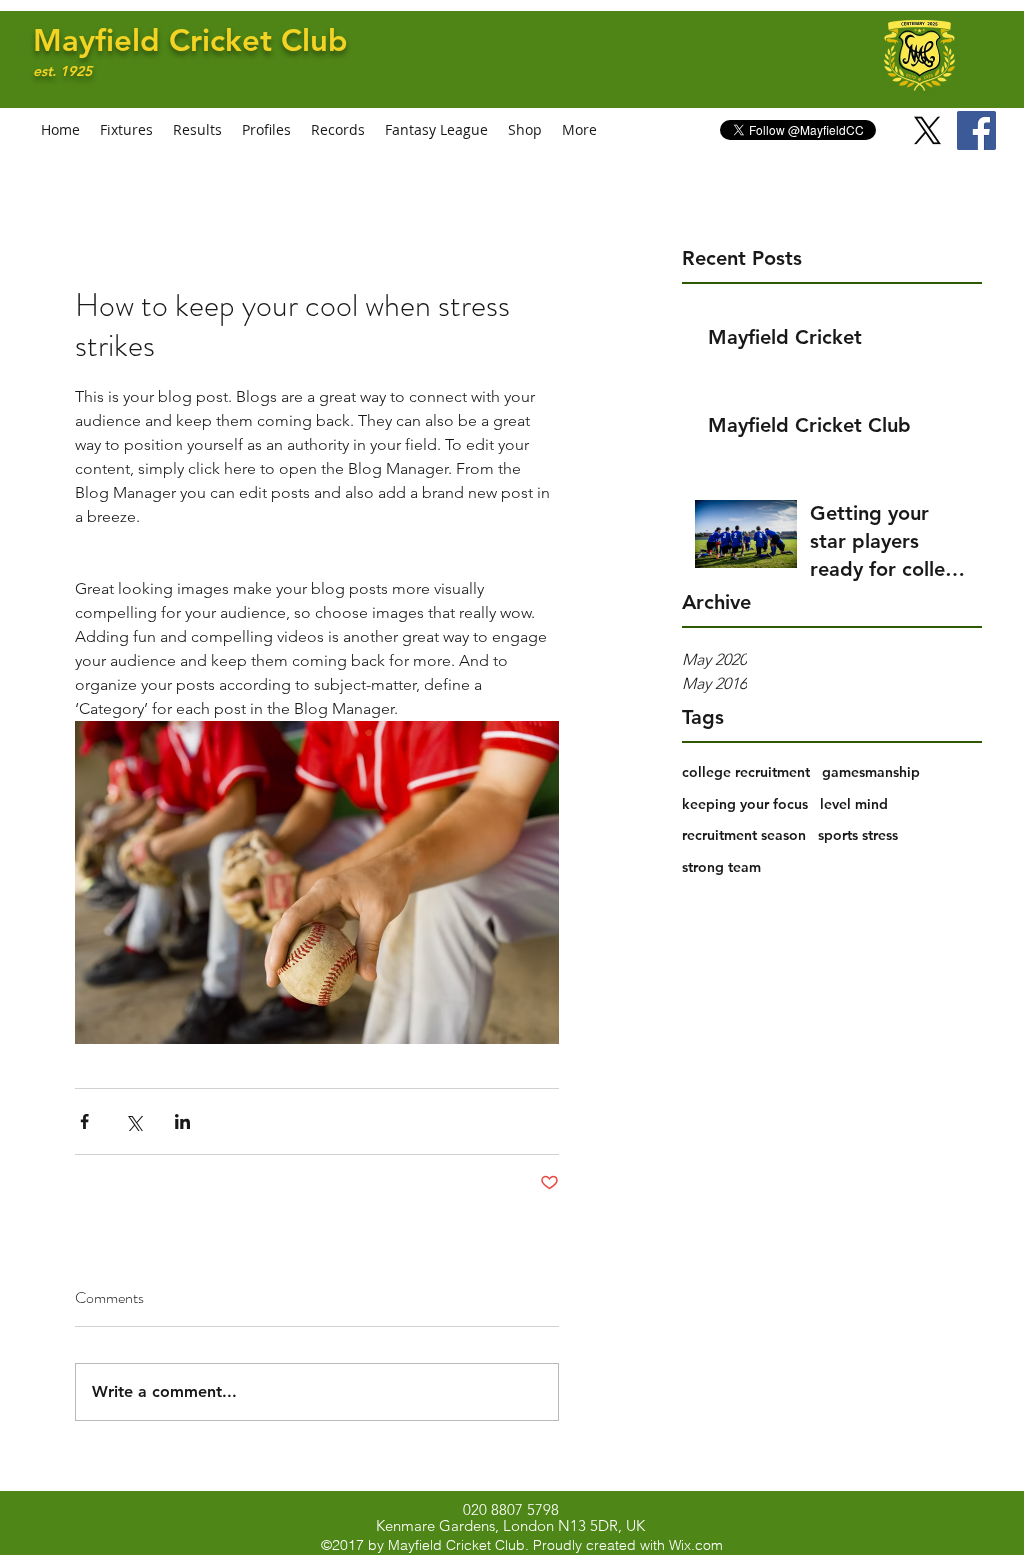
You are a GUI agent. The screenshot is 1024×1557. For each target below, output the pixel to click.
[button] (266, 130)
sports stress (858, 835)
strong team (721, 867)
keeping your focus (745, 804)
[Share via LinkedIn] (182, 1121)
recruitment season (744, 835)
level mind (854, 804)
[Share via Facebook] (84, 1121)
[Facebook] (976, 130)
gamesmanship (871, 772)
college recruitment (746, 772)
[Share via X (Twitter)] (133, 1121)
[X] (927, 130)
